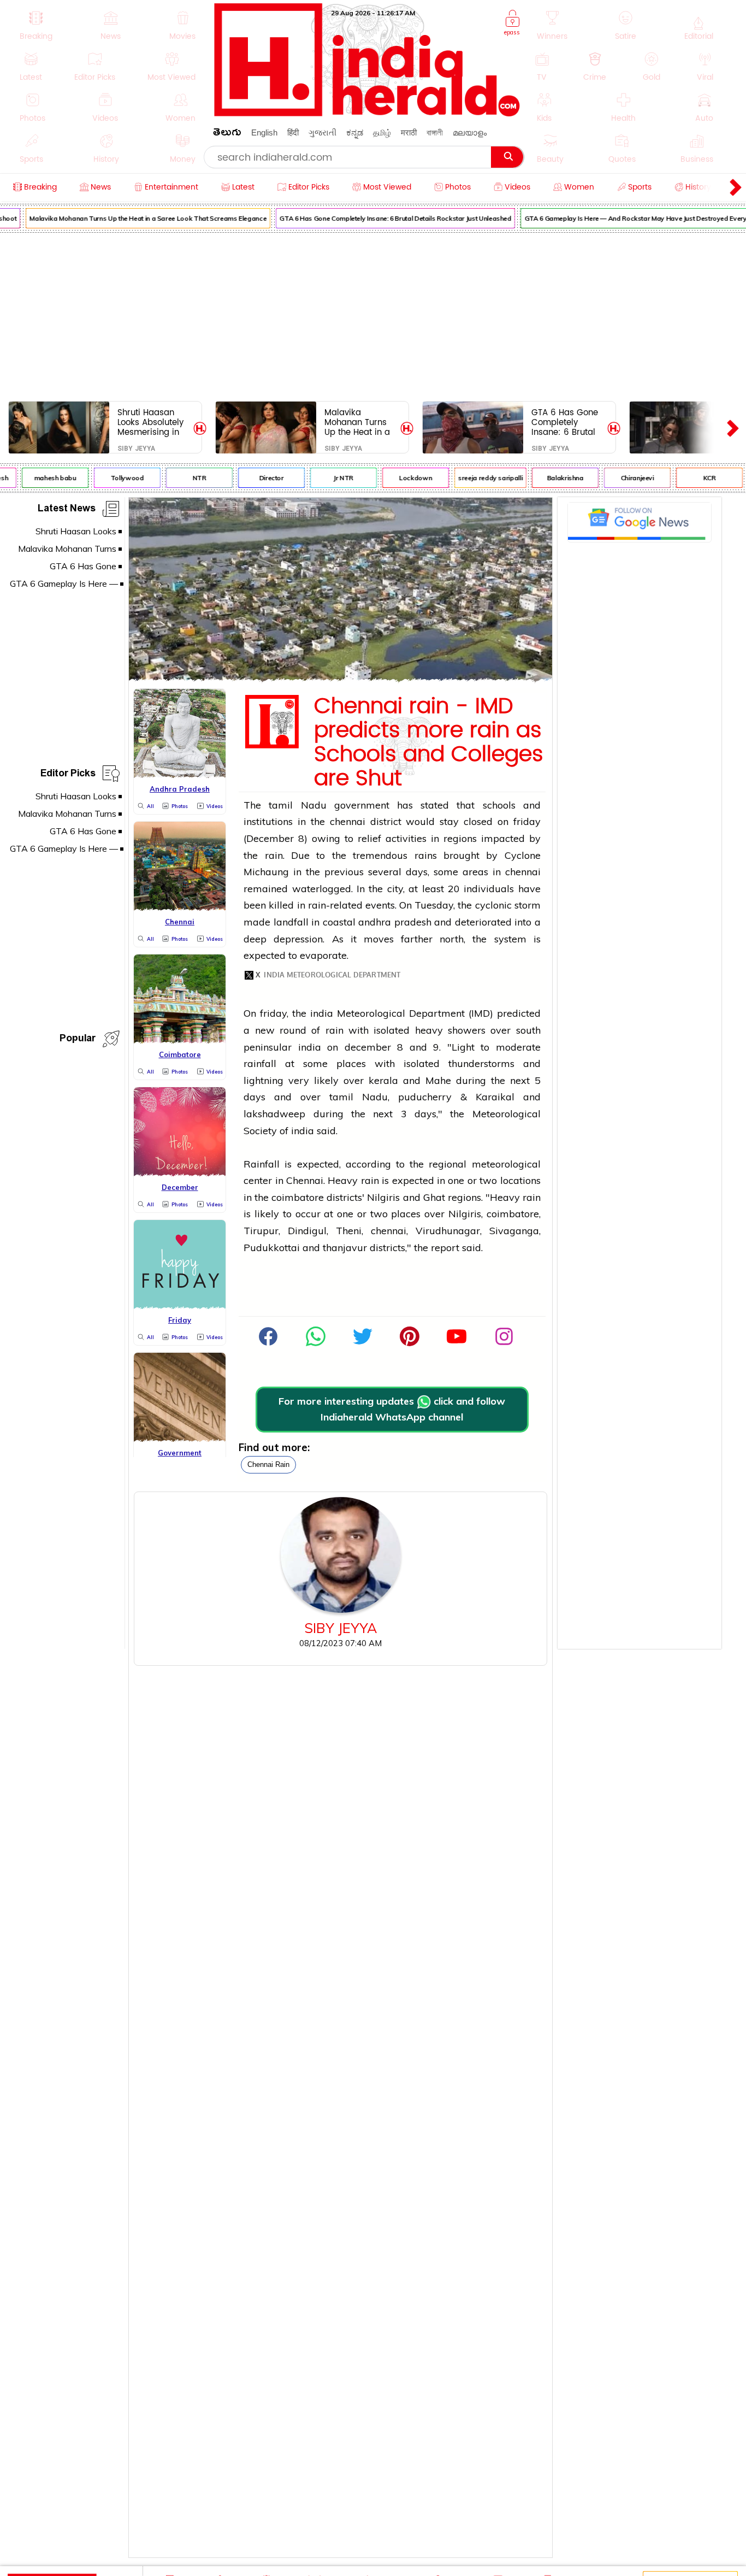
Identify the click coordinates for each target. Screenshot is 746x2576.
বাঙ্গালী (435, 132)
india (322, 1013)
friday (527, 821)
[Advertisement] (373, 315)
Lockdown (402, 478)
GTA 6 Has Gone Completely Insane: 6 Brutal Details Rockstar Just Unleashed (383, 218)
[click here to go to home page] (368, 113)
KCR (697, 478)
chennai (348, 821)
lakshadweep (274, 1114)
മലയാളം (470, 132)
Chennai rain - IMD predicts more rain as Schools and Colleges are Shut (429, 742)
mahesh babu (42, 478)
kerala (383, 1080)
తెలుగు (227, 134)
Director (259, 478)
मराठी (409, 132)
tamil (281, 805)
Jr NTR (330, 478)
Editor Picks (68, 775)
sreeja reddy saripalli (477, 478)
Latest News (67, 510)
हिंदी (293, 132)
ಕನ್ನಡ (355, 132)
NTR (187, 478)
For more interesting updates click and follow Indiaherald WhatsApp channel (392, 1409)
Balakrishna (552, 478)
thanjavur (345, 1248)
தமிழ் (382, 132)
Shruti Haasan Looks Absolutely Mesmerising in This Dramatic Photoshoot (150, 422)
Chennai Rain (268, 1464)
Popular (78, 1040)
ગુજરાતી (322, 132)
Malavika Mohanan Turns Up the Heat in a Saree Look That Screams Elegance (135, 218)
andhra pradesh (395, 922)
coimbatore (298, 1197)
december (368, 1047)
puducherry (425, 1097)
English (264, 132)
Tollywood (114, 478)
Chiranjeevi (624, 478)
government (362, 805)
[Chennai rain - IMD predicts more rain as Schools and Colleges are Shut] (341, 678)
